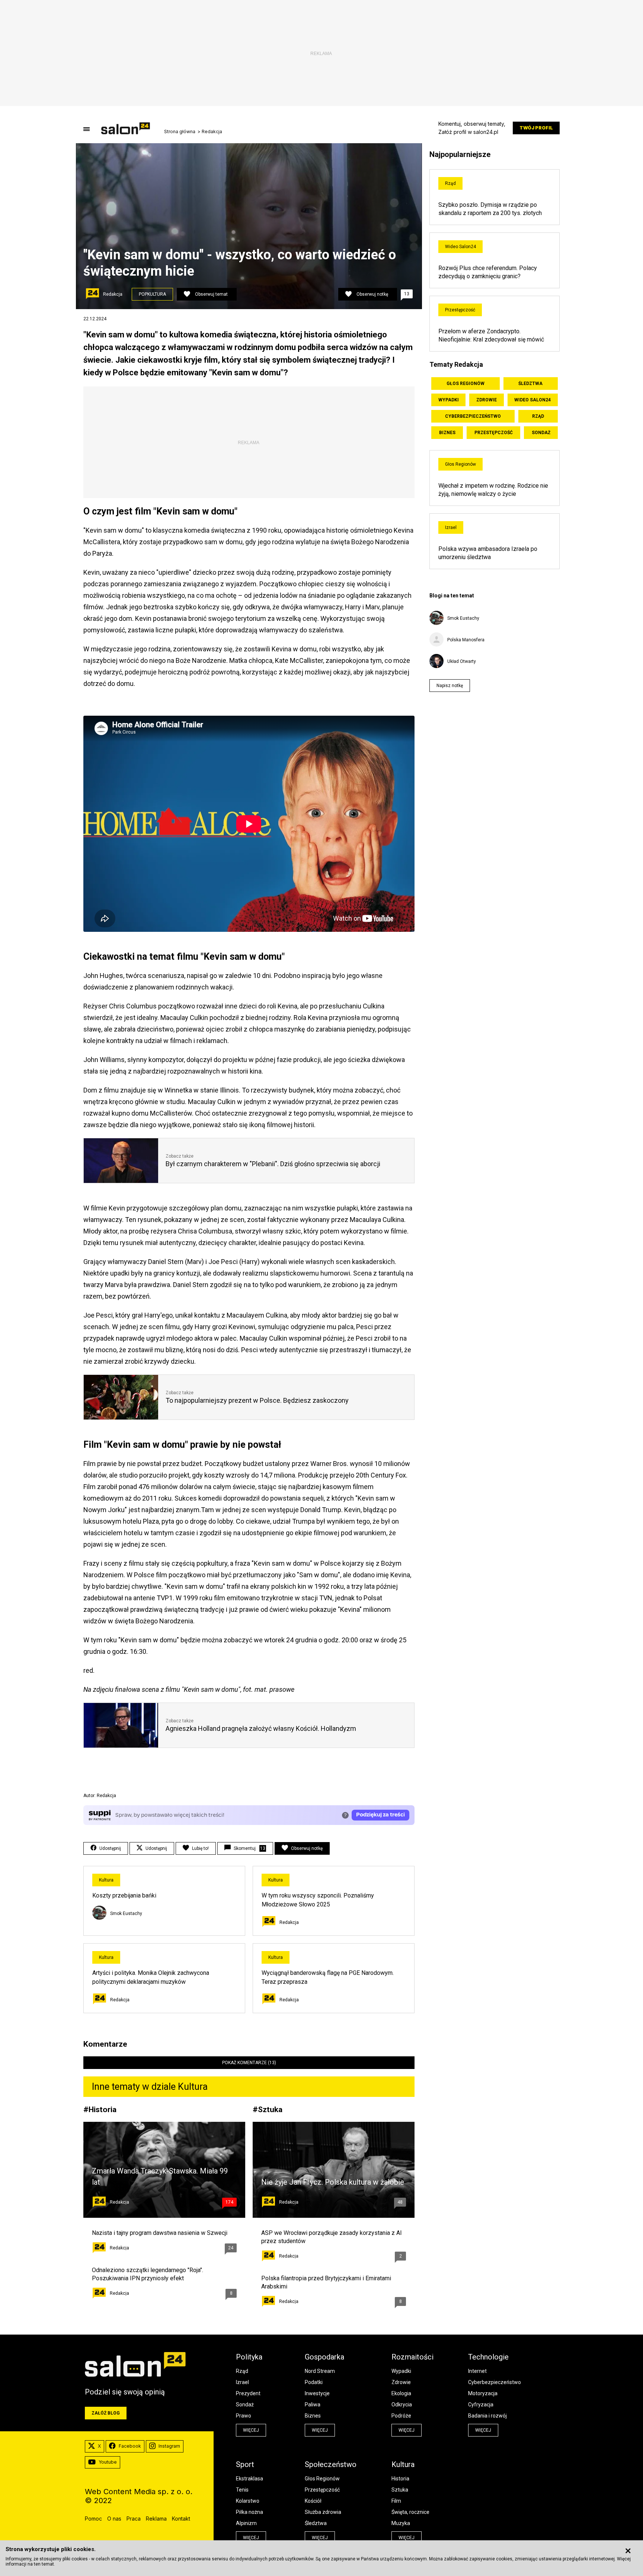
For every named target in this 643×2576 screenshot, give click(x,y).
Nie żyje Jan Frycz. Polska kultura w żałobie (333, 2182)
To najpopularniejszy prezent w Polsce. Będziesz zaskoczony (257, 1400)
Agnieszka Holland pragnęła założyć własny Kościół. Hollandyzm (261, 1728)
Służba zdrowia (323, 2512)
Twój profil (536, 128)
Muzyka (401, 2523)
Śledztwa (530, 384)
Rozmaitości (412, 2357)
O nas (114, 2519)
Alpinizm (246, 2523)
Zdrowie (487, 400)
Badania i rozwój (487, 2416)
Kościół (313, 2501)
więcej (251, 2430)
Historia (103, 2109)
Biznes (447, 433)
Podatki (314, 2382)
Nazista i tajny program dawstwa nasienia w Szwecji (160, 2233)
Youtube (108, 2462)
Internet (477, 2371)
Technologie (488, 2357)
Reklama (156, 2519)
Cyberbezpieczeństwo (473, 416)
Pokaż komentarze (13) (249, 2063)
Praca (134, 2519)
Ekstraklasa (249, 2479)
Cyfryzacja (481, 2405)
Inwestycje (317, 2393)
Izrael (451, 527)
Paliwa (313, 2405)
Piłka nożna (249, 2512)
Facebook (130, 2446)
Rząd (450, 183)
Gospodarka (324, 2357)
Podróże (401, 2416)
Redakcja (212, 132)
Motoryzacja (483, 2393)
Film (396, 2501)
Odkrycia (402, 2405)
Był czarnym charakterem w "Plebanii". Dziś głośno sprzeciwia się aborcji (273, 1164)
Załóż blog (106, 2413)
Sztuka (270, 2109)
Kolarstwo (248, 2501)
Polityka (249, 2357)
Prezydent (248, 2393)
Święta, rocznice (410, 2512)
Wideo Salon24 (460, 247)
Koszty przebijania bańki (124, 1895)
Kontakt (181, 2519)
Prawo (244, 2416)
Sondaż (541, 433)
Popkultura (152, 294)
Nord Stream (320, 2371)
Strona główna (180, 132)
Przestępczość (460, 310)
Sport (245, 2464)
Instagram (169, 2446)
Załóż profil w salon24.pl (468, 132)
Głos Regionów (466, 384)
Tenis (242, 2490)
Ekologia (401, 2393)
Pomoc (93, 2519)
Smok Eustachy (126, 1913)
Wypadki (449, 400)
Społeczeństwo (331, 2464)
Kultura (106, 1880)
